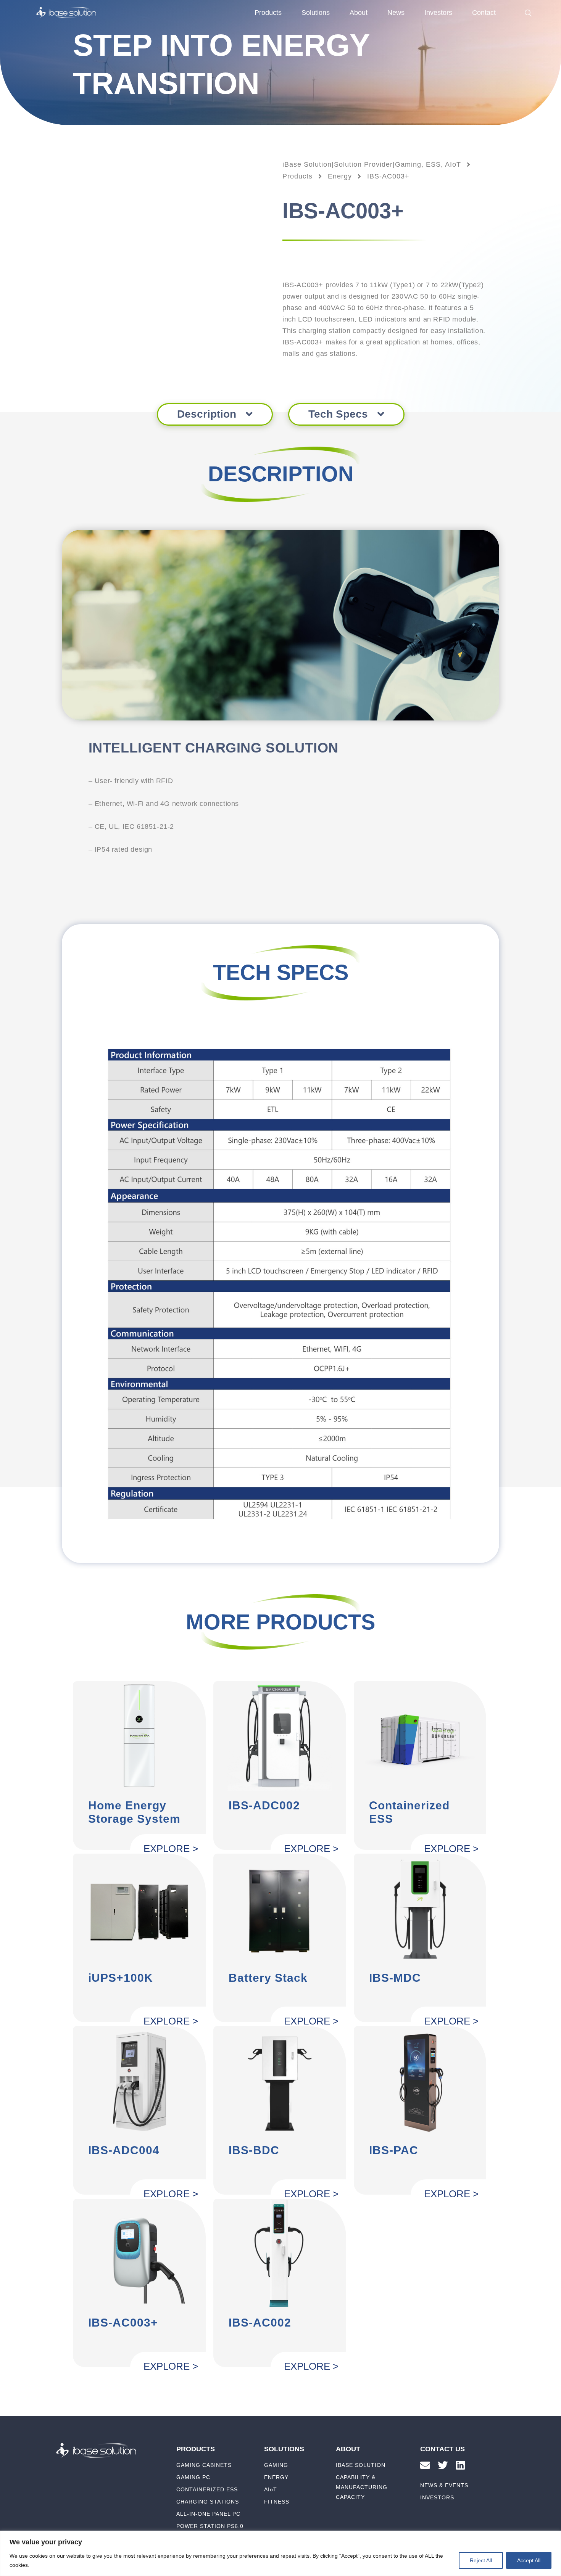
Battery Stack (268, 1978)
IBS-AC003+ (123, 2323)
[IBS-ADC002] (280, 1736)
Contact (484, 13)
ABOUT (348, 2449)
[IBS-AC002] (280, 2253)
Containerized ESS (409, 1812)
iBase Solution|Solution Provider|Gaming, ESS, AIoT (372, 164)
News (396, 13)
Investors (438, 13)
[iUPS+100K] (139, 1908)
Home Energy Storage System (134, 1812)
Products (297, 176)
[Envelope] (425, 2465)
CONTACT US (443, 2449)
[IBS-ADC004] (139, 2080)
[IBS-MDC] (420, 1908)
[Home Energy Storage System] (139, 1736)
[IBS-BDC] (280, 2080)
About (359, 13)
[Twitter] (443, 2465)
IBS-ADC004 (124, 2150)
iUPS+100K (121, 1978)
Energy (340, 176)
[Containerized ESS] (420, 1736)
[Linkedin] (460, 2465)
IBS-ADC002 (264, 1805)
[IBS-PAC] (420, 2080)
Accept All (529, 2560)
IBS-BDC (254, 2150)
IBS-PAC (394, 2150)
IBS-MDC (395, 1978)
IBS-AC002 (260, 2323)
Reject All (481, 2560)
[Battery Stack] (280, 1908)
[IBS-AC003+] (139, 2253)
